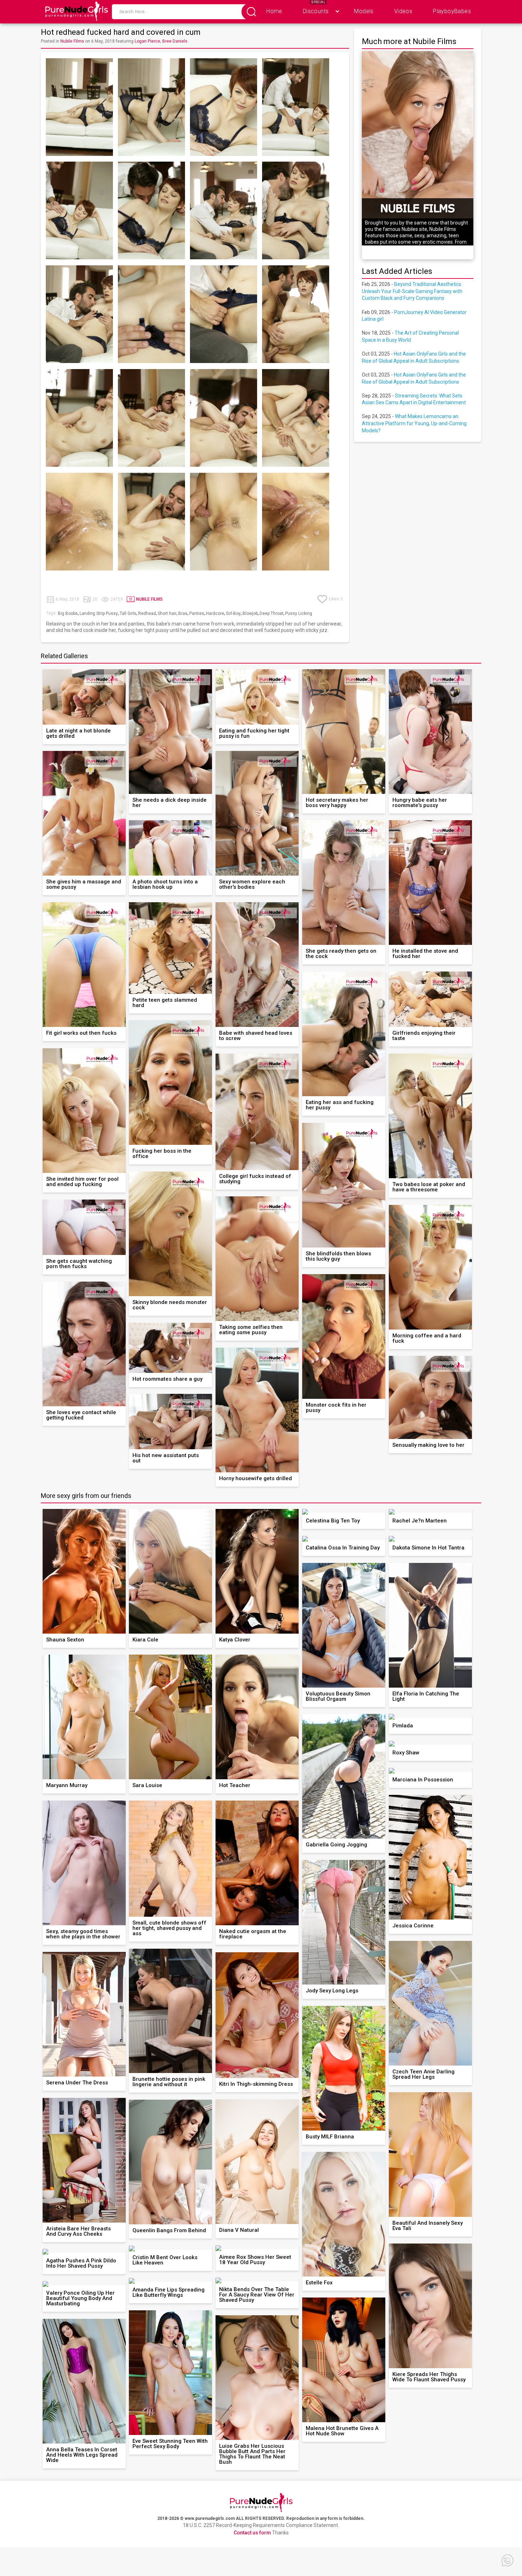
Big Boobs (68, 613)
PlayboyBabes (452, 11)
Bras (183, 613)
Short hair (167, 613)
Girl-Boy (233, 613)
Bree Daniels (175, 41)
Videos (403, 11)
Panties (197, 613)
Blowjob (250, 613)
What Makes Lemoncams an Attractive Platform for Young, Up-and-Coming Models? (414, 423)
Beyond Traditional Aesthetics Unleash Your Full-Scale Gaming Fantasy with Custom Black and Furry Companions (412, 291)
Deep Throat (271, 613)
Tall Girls (128, 613)
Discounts (316, 11)
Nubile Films (72, 41)
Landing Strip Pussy (99, 613)
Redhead (147, 613)
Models (364, 11)
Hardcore (215, 613)
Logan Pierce (147, 41)
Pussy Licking (299, 613)
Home (274, 11)
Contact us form (252, 2533)
